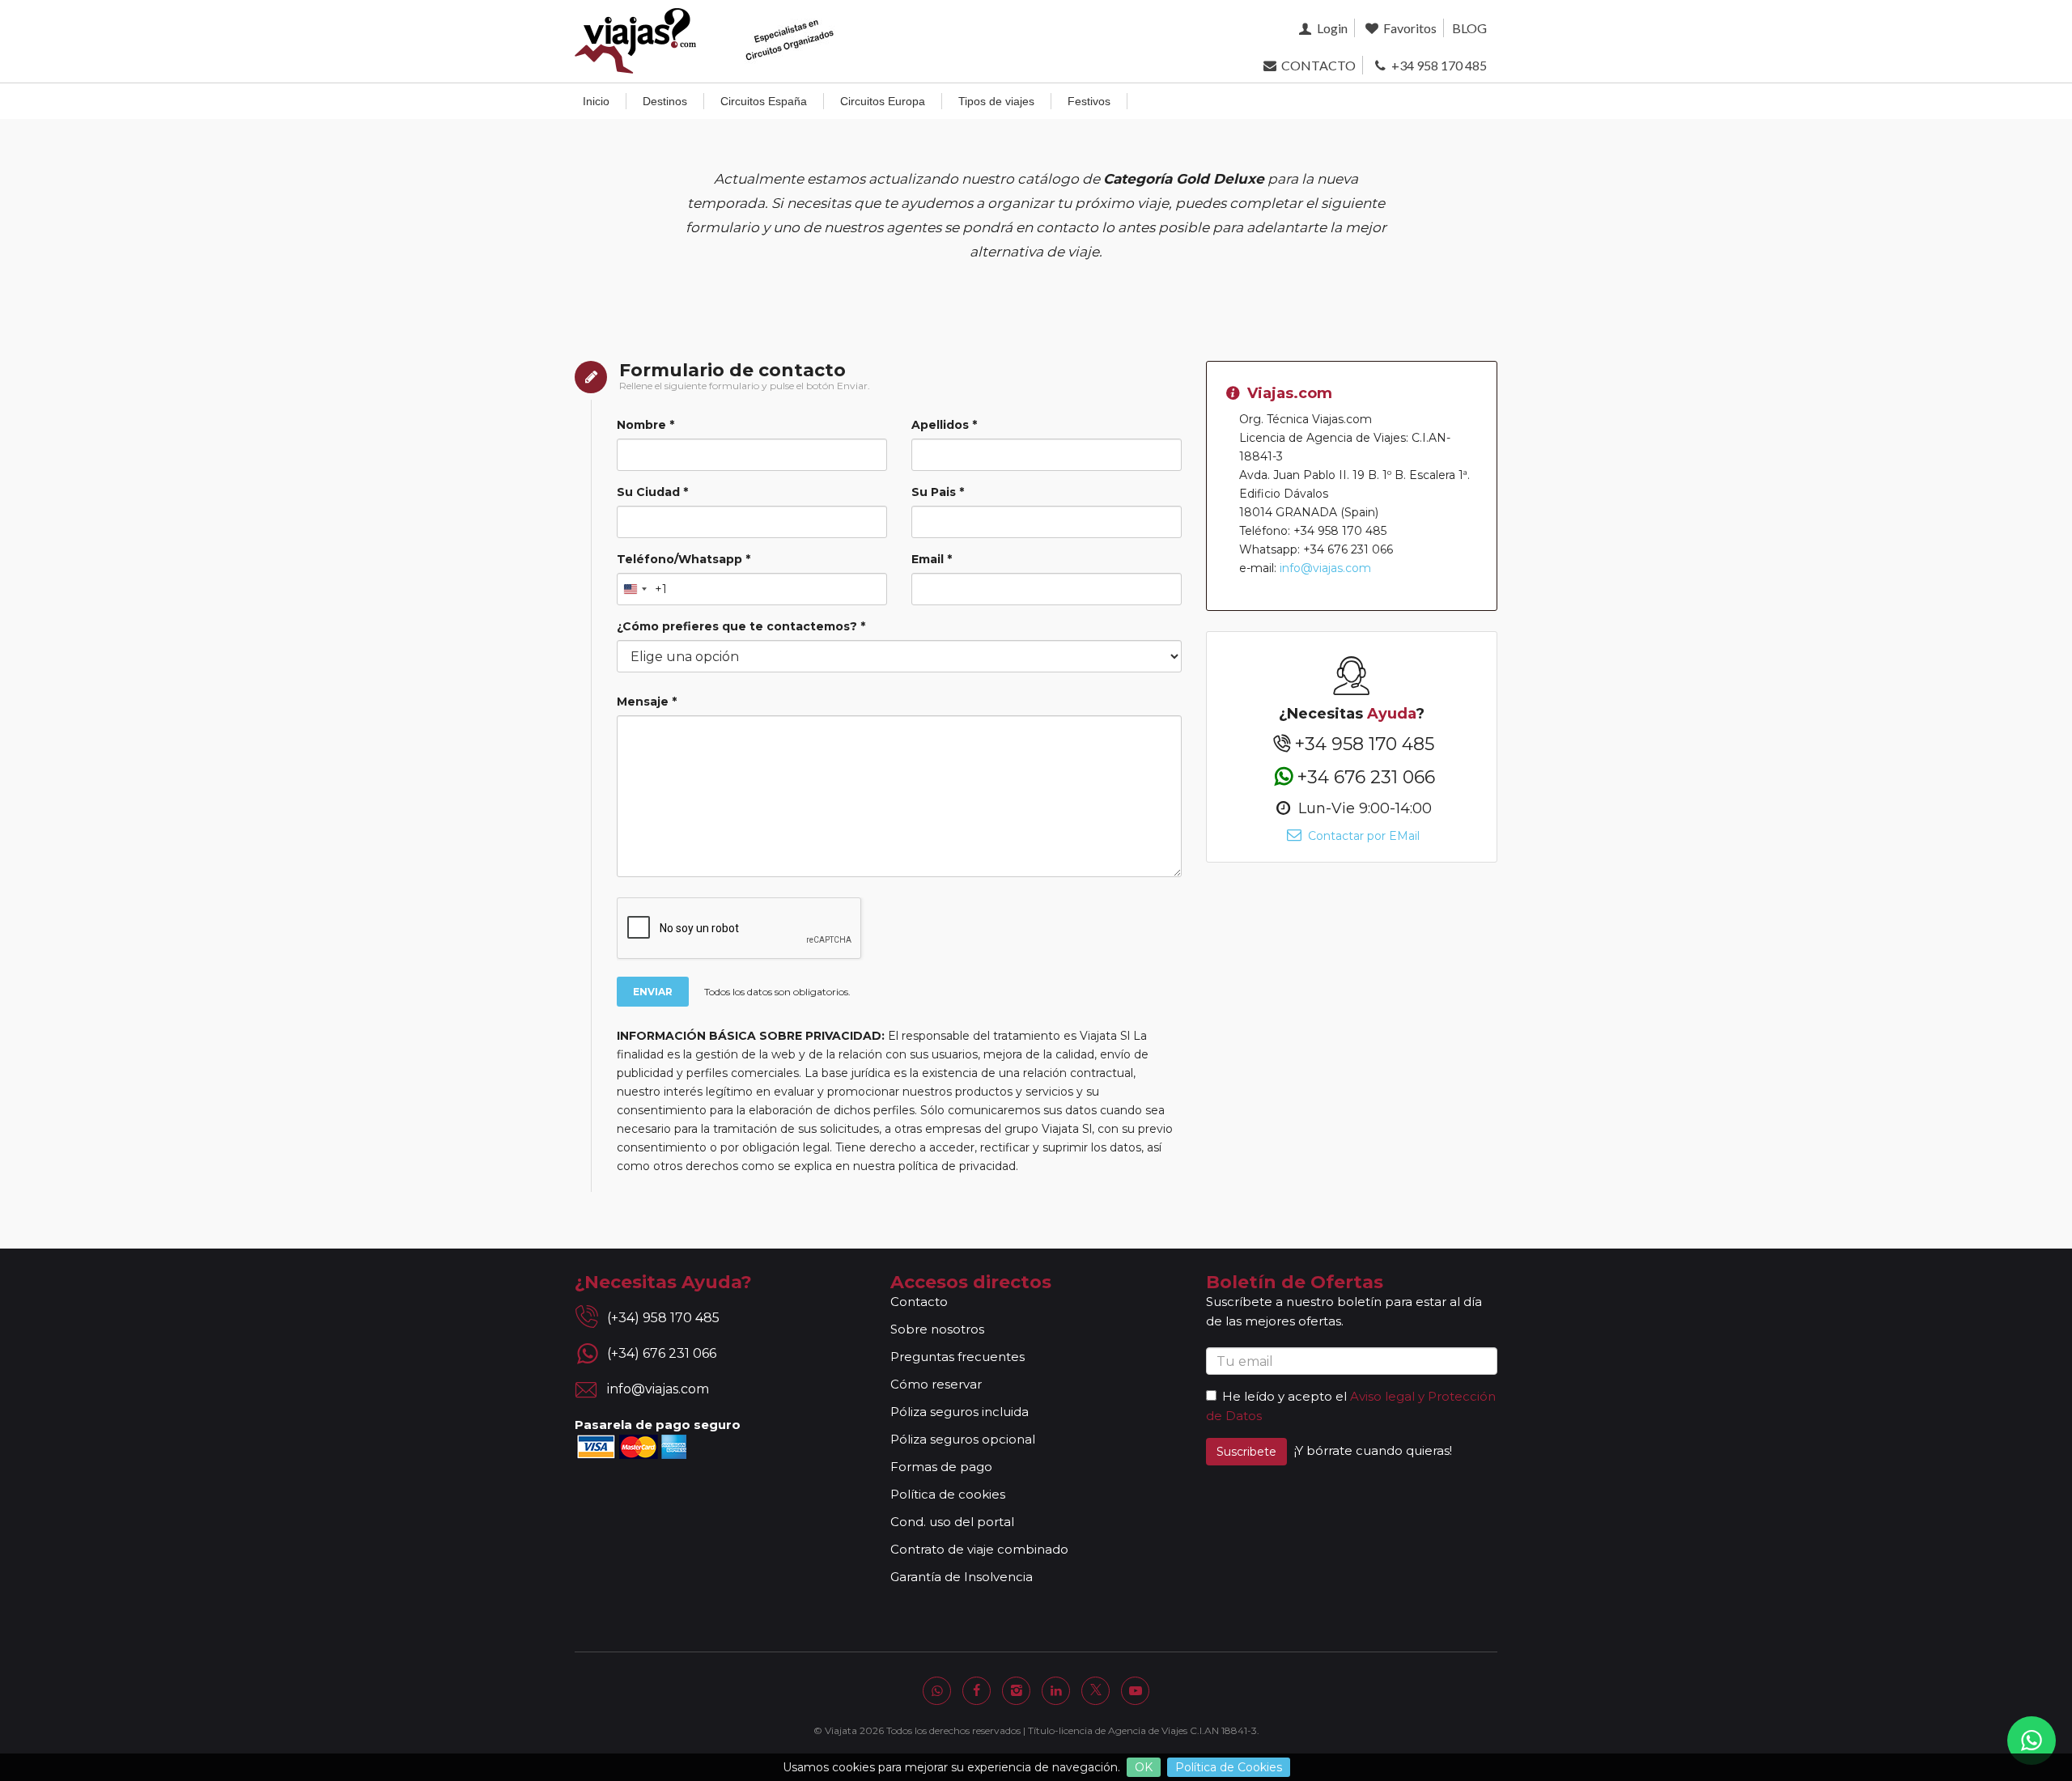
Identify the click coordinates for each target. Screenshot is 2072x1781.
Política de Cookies (1229, 1767)
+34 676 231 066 (1366, 776)
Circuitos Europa (883, 101)
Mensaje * (647, 702)
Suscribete (1246, 1452)
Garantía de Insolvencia (962, 1577)
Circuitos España (764, 101)
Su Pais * (938, 492)
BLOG (1469, 28)
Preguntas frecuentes (957, 1357)
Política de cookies (948, 1494)
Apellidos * (944, 425)
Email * (932, 559)
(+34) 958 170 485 (663, 1318)
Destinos (665, 101)
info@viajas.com (1325, 568)
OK (1144, 1767)
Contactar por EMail (1362, 836)
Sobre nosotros (937, 1329)
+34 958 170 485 (1438, 65)
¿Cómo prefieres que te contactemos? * (741, 626)
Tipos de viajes (996, 101)
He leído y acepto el (1284, 1396)
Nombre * (645, 425)
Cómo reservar (936, 1384)
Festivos (1089, 101)
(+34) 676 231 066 (662, 1353)
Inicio (596, 101)
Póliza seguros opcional (963, 1439)
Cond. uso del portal (952, 1522)
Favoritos (1409, 28)
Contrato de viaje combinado (979, 1549)
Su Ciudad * (652, 492)
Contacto (919, 1302)
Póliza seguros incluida (960, 1412)
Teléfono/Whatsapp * (684, 559)
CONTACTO (1317, 65)
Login (1331, 28)
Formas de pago (941, 1467)
